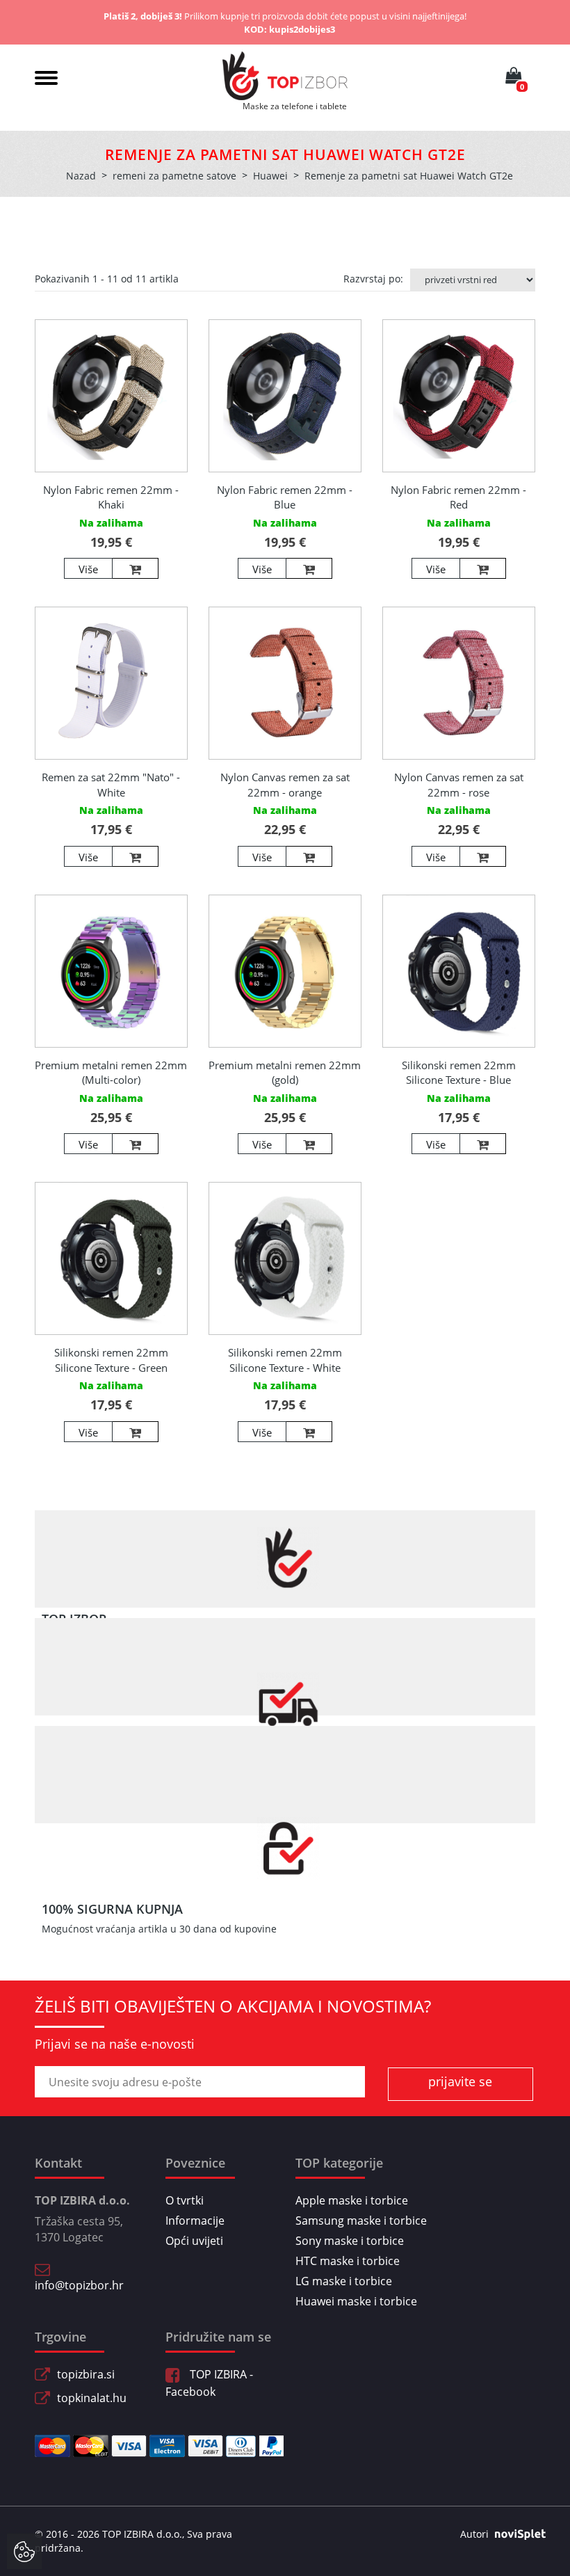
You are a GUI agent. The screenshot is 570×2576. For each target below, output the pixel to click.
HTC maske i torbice (348, 2261)
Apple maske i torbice (352, 2200)
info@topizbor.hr (79, 2285)
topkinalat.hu (92, 2398)
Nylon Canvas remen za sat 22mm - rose (459, 784)
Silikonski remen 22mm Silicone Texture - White (285, 1360)
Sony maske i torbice (350, 2241)
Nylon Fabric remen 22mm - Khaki (111, 497)
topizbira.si (86, 2374)
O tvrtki (185, 2200)
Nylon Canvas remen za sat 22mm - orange (285, 784)
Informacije (195, 2221)
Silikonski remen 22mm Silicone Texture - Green (111, 1360)
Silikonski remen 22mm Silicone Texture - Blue (459, 1072)
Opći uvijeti (194, 2241)
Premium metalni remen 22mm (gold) (285, 1072)
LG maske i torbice (344, 2281)
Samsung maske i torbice (361, 2221)
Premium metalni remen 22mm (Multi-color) (111, 1072)
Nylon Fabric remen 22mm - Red (458, 497)
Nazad (81, 176)
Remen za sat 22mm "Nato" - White (111, 784)
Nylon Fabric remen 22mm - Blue (285, 497)
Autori (474, 2534)
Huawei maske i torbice (356, 2301)
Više (88, 569)
